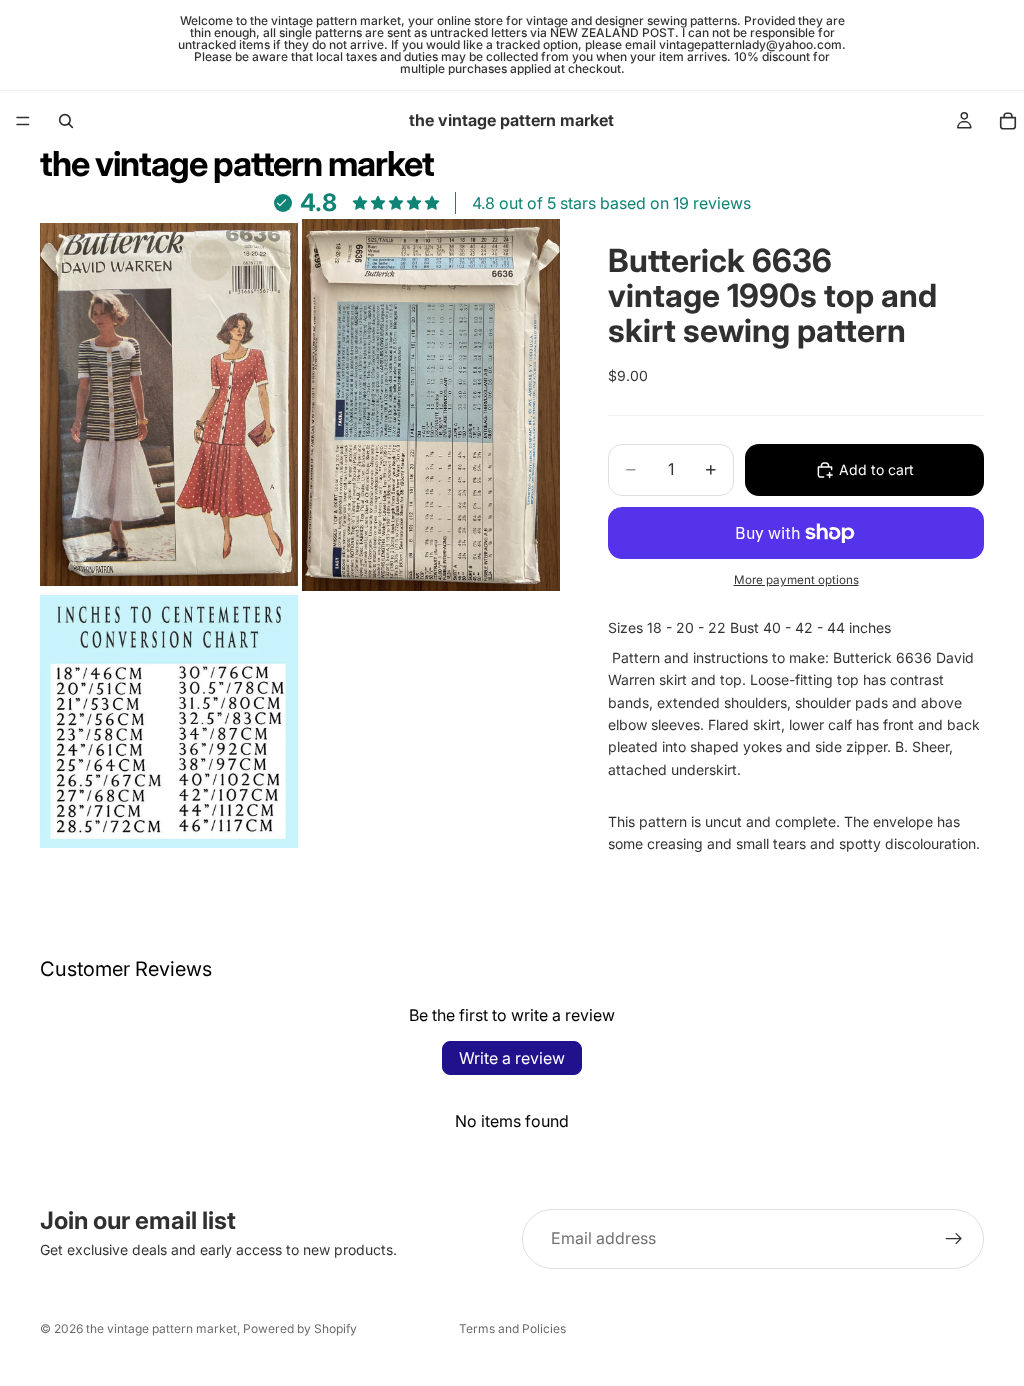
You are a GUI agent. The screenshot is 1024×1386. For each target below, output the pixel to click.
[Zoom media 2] (431, 405)
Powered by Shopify (300, 1328)
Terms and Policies (512, 1328)
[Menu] (23, 121)
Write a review (512, 1058)
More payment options (796, 580)
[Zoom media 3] (169, 721)
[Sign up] (954, 1239)
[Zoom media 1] (169, 405)
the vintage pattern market (161, 1328)
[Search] (66, 121)
